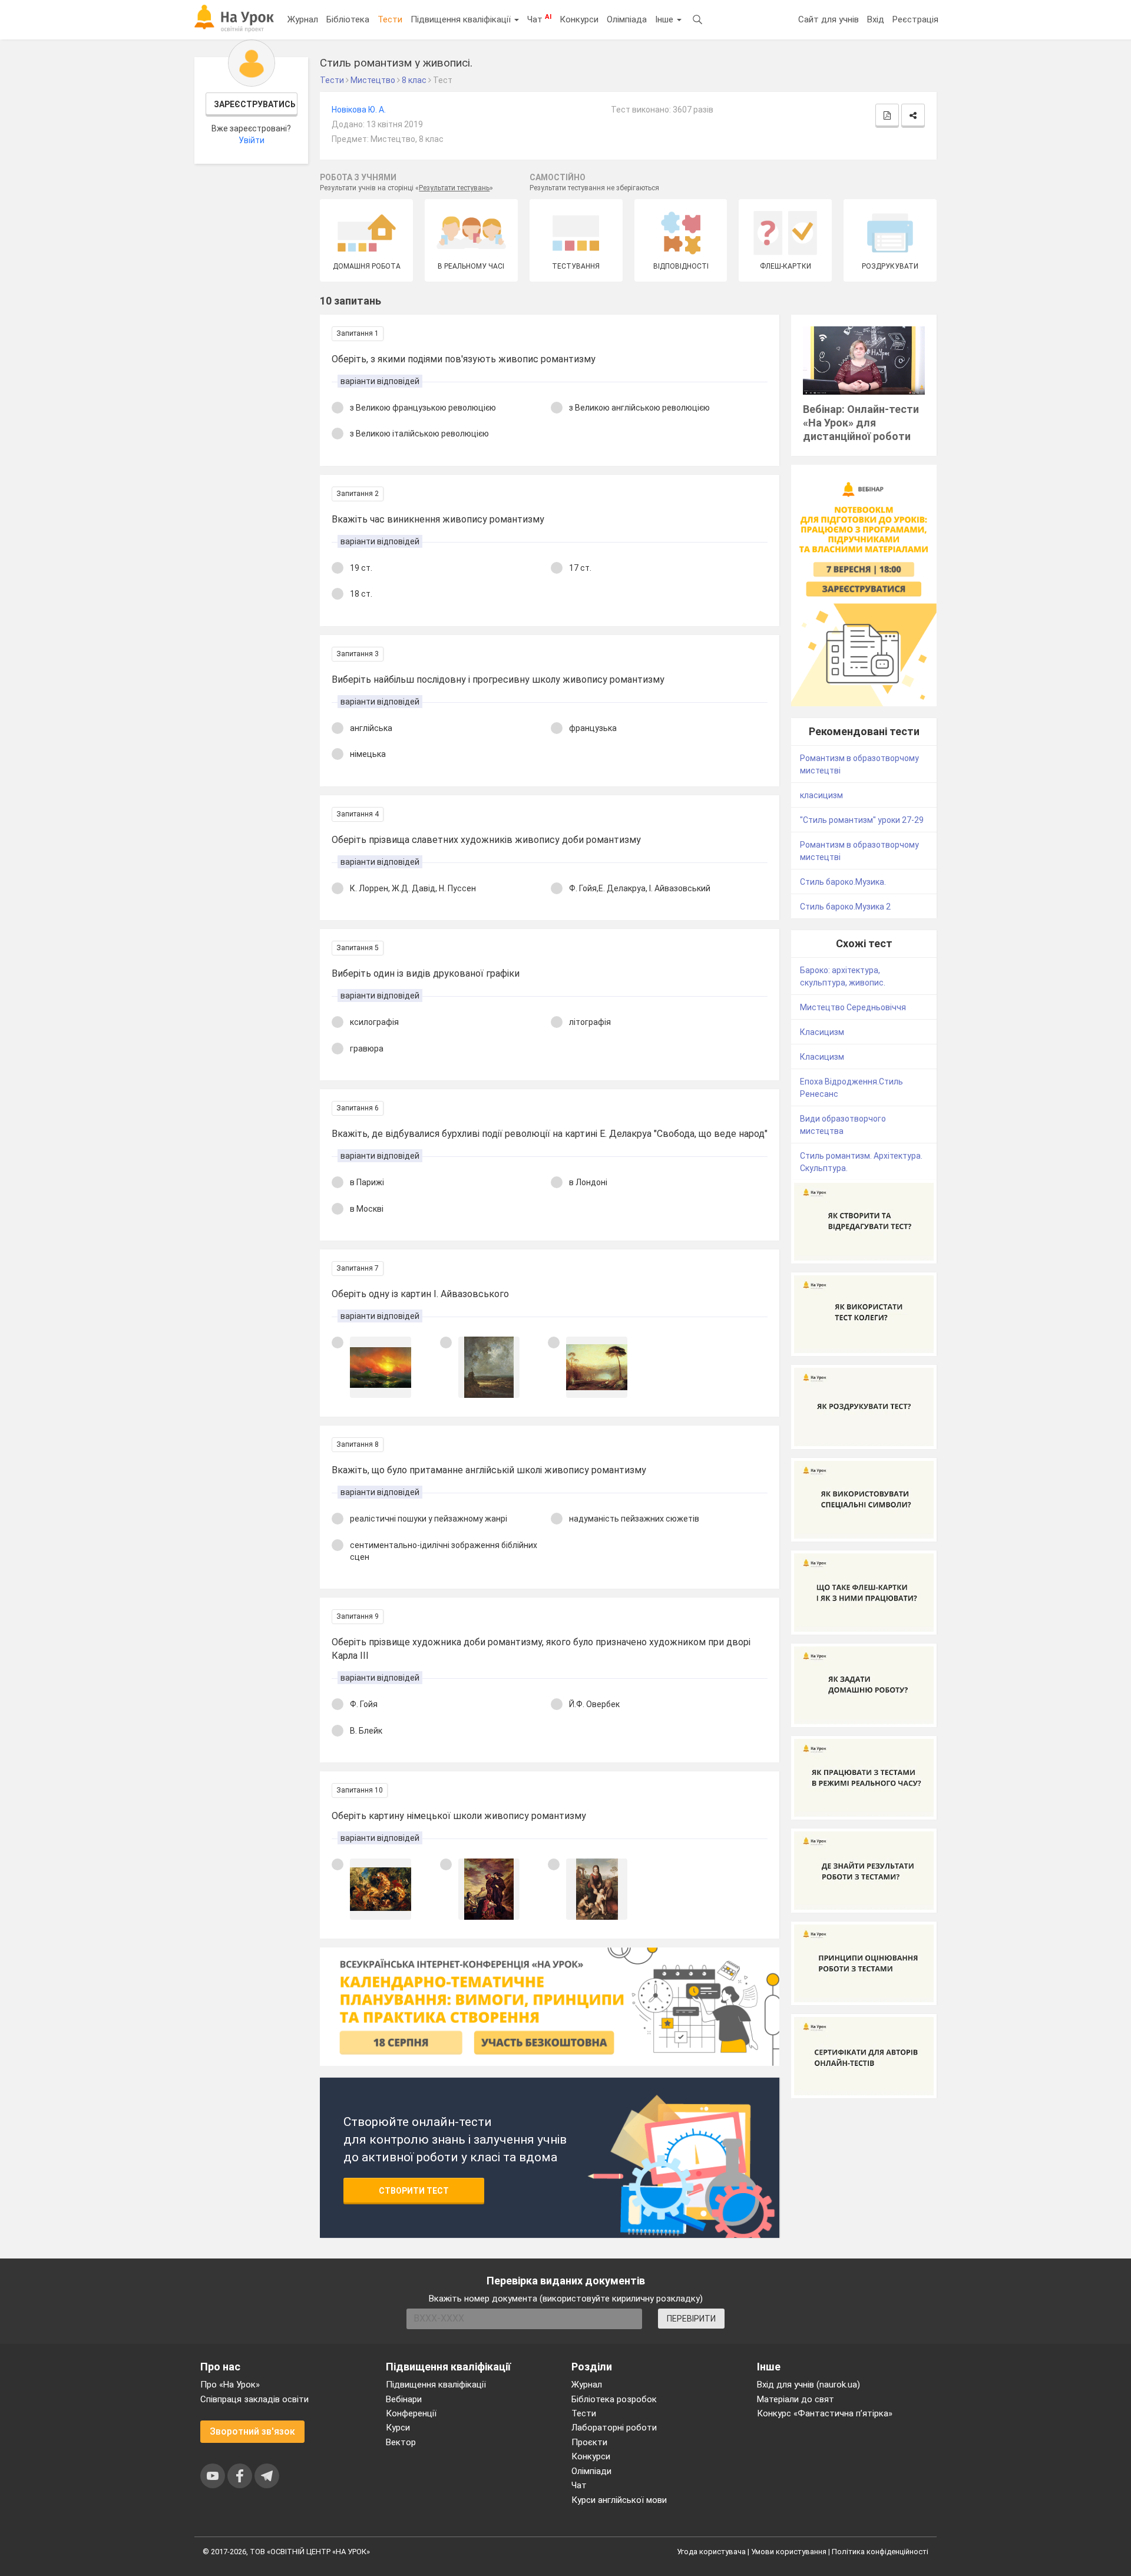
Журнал (303, 19)
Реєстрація (915, 19)
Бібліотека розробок (614, 2399)
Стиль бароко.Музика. (843, 882)
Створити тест (414, 2191)
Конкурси (579, 19)
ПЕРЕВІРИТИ (691, 2319)
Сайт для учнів (829, 19)
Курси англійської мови (619, 2500)
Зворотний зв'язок (252, 2431)
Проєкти (589, 2442)
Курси (398, 2428)
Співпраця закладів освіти (254, 2399)
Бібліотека (348, 19)
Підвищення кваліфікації (462, 19)
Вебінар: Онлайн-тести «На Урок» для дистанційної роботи (861, 423)
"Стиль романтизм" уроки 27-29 (862, 820)
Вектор (401, 2442)
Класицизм (822, 1032)
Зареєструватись (255, 104)
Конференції (411, 2413)
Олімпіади (591, 2471)
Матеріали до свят (796, 2399)
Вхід (876, 19)
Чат (539, 19)
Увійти (252, 140)
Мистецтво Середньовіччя (853, 1007)
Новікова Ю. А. (359, 110)
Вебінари (404, 2399)
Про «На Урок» (230, 2385)
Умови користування (789, 2552)
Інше (665, 19)
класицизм (821, 795)
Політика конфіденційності (880, 2552)
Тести (390, 19)
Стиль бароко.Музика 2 (845, 907)
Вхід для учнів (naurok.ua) (808, 2385)
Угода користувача (711, 2552)
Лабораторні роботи (614, 2428)
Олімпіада (627, 19)
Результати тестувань (454, 188)
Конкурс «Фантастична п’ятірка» (825, 2413)
